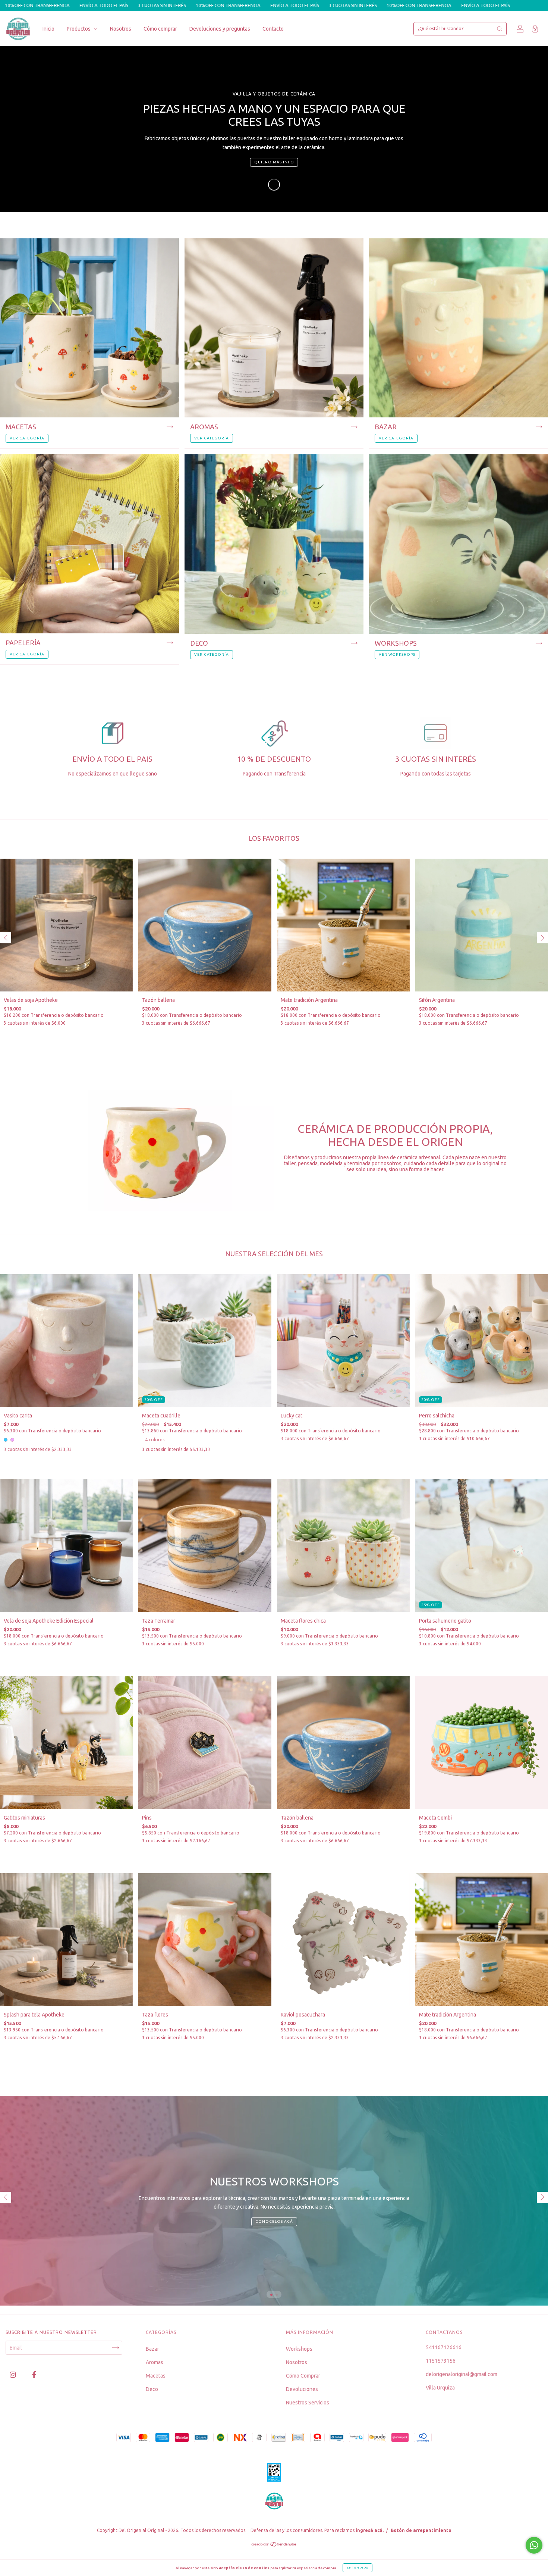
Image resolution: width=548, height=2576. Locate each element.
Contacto (273, 29)
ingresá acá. (370, 2530)
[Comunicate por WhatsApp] (534, 2545)
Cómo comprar (160, 29)
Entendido (358, 2568)
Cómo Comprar (303, 2376)
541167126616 (444, 2347)
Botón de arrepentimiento (421, 2530)
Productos (79, 29)
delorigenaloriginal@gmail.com (462, 2374)
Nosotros (121, 29)
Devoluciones (302, 2389)
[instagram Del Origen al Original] (13, 2375)
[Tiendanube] (274, 2545)
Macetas (156, 2376)
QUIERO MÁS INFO (274, 162)
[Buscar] (500, 29)
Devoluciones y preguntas (220, 29)
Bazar (152, 2349)
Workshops (299, 2349)
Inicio (48, 29)
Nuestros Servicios (308, 2403)
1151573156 (441, 2361)
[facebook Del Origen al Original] (34, 2375)
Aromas (155, 2362)
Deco (152, 2389)
